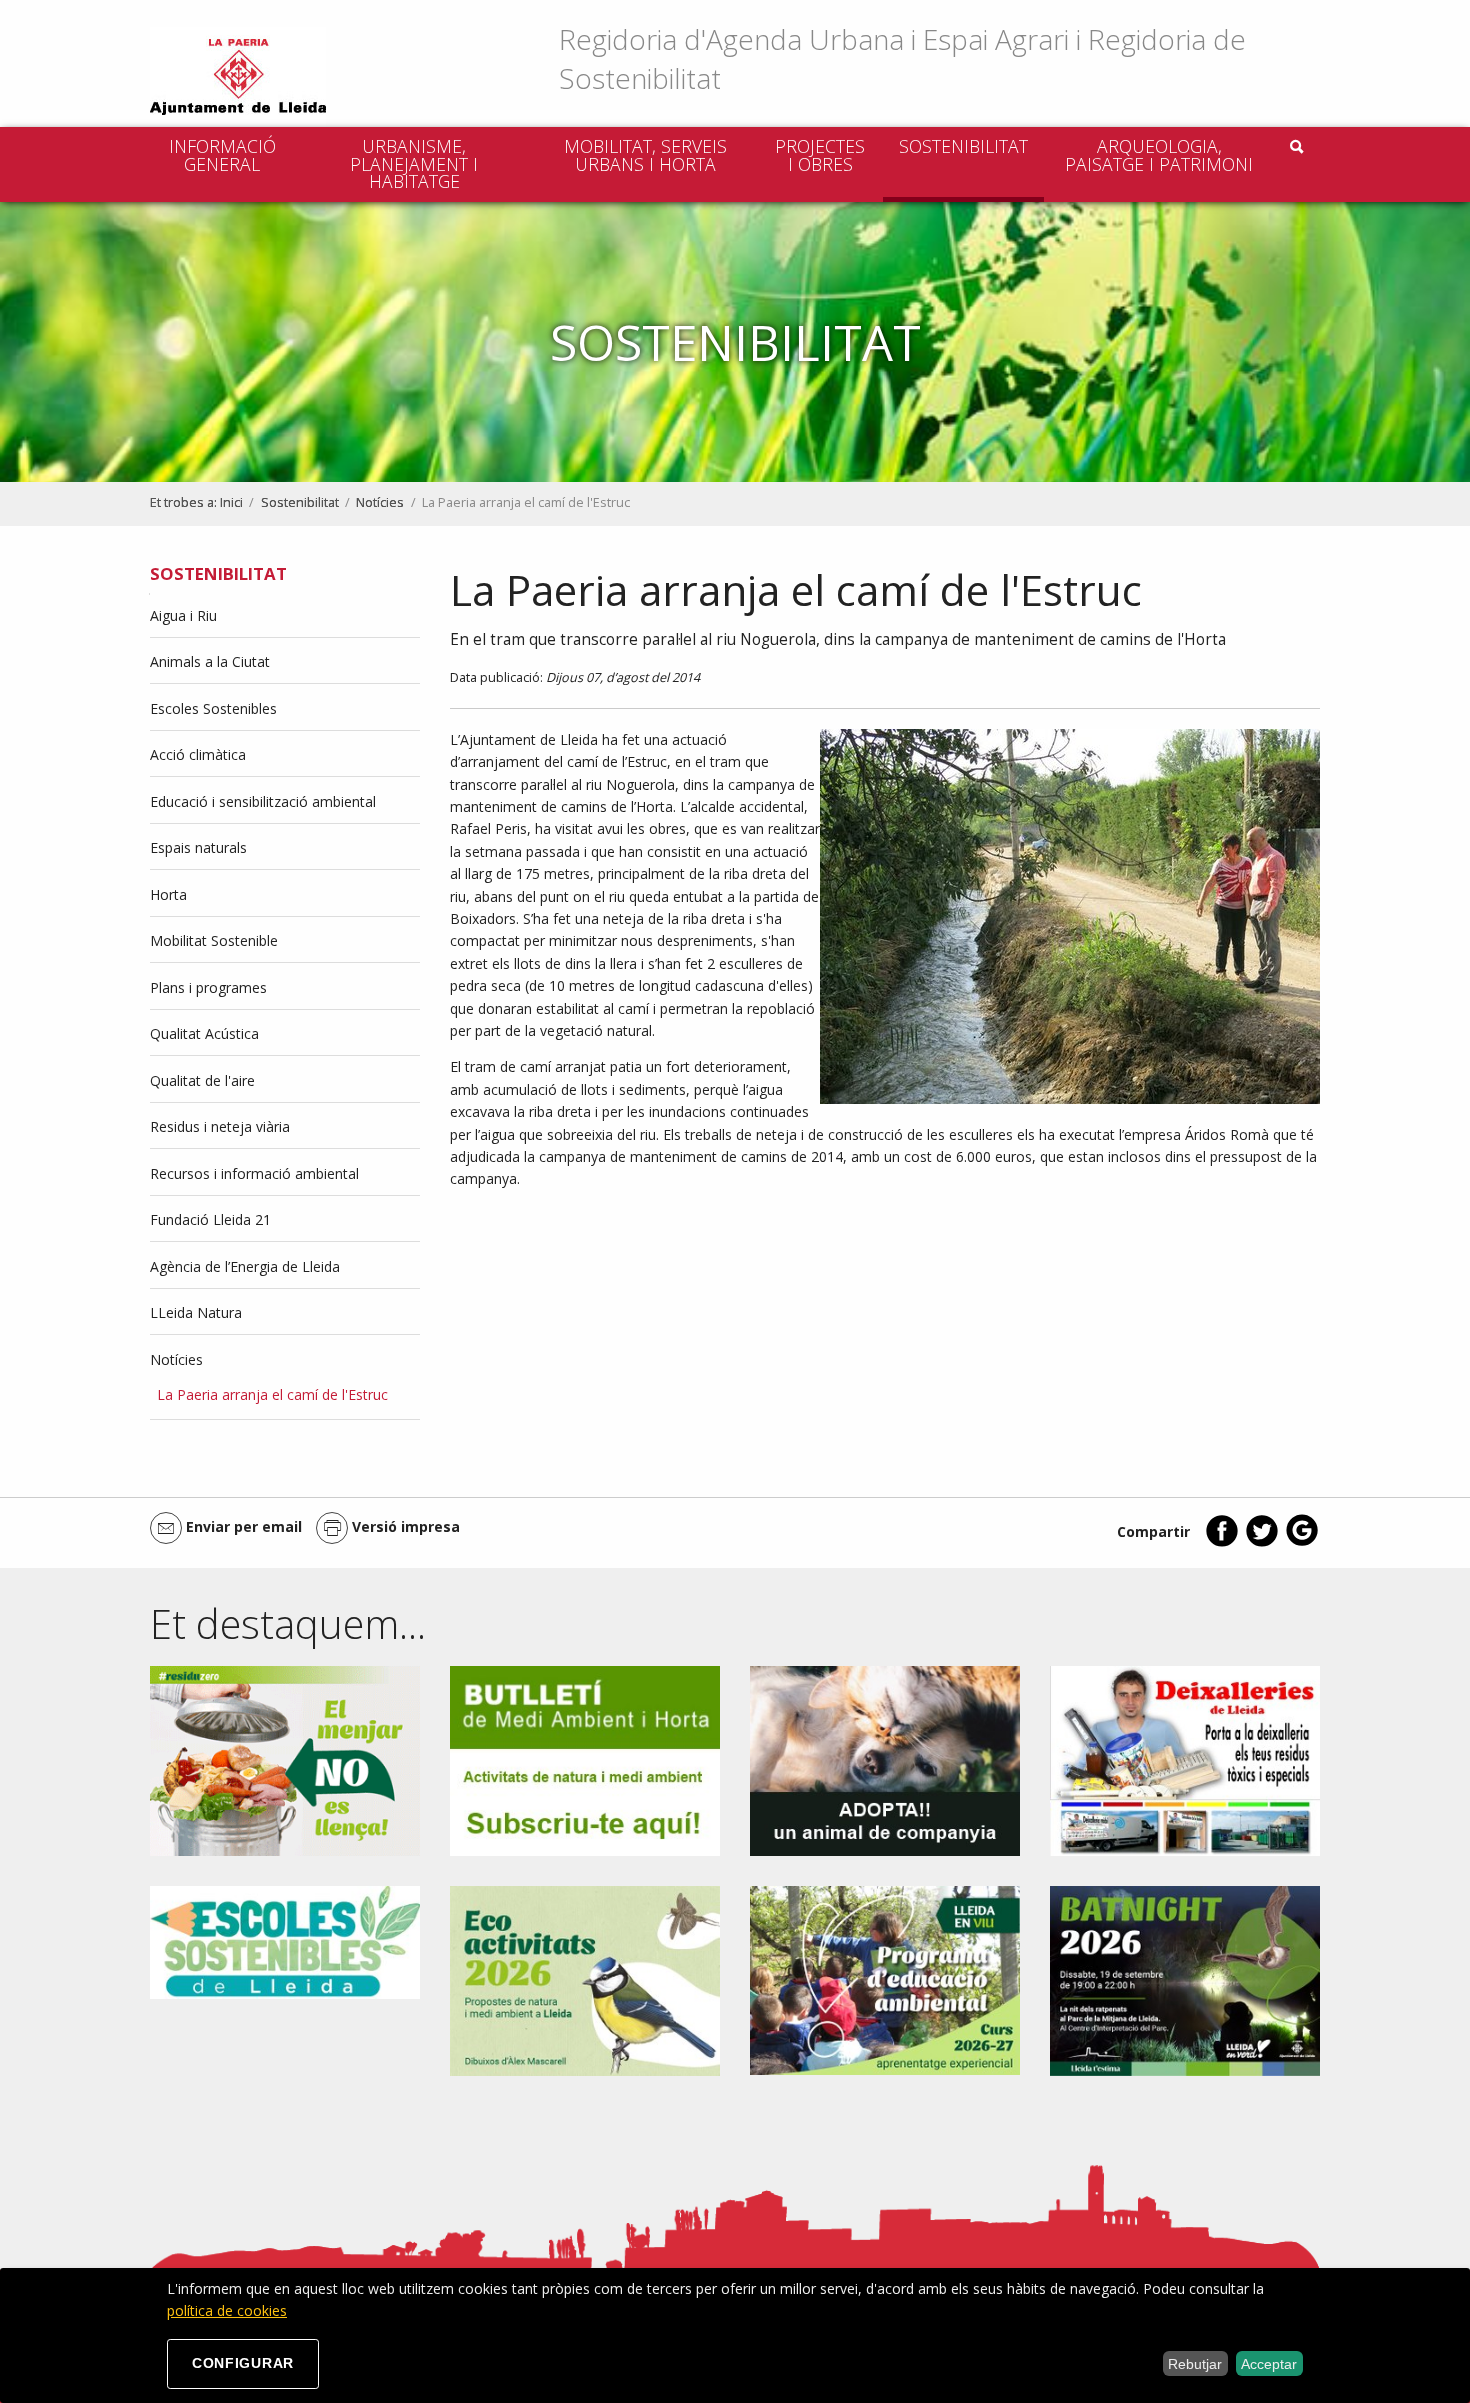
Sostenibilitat (963, 146)
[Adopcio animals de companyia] (885, 1759)
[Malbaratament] (285, 1759)
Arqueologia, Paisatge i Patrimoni (1159, 155)
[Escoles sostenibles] (285, 1940)
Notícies (380, 502)
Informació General (222, 155)
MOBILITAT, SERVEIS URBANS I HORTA (645, 155)
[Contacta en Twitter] (1262, 1542)
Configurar (243, 2363)
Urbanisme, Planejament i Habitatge (414, 163)
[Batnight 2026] (1185, 1979)
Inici (231, 502)
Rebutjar (1195, 2364)
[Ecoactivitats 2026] (585, 1979)
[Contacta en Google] (1302, 1542)
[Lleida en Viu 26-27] (885, 1979)
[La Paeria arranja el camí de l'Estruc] (1070, 916)
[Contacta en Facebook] (1222, 1542)
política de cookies (227, 2310)
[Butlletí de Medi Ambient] (585, 1759)
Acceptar (1269, 2364)
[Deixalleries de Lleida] (1185, 1759)
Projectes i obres (820, 155)
